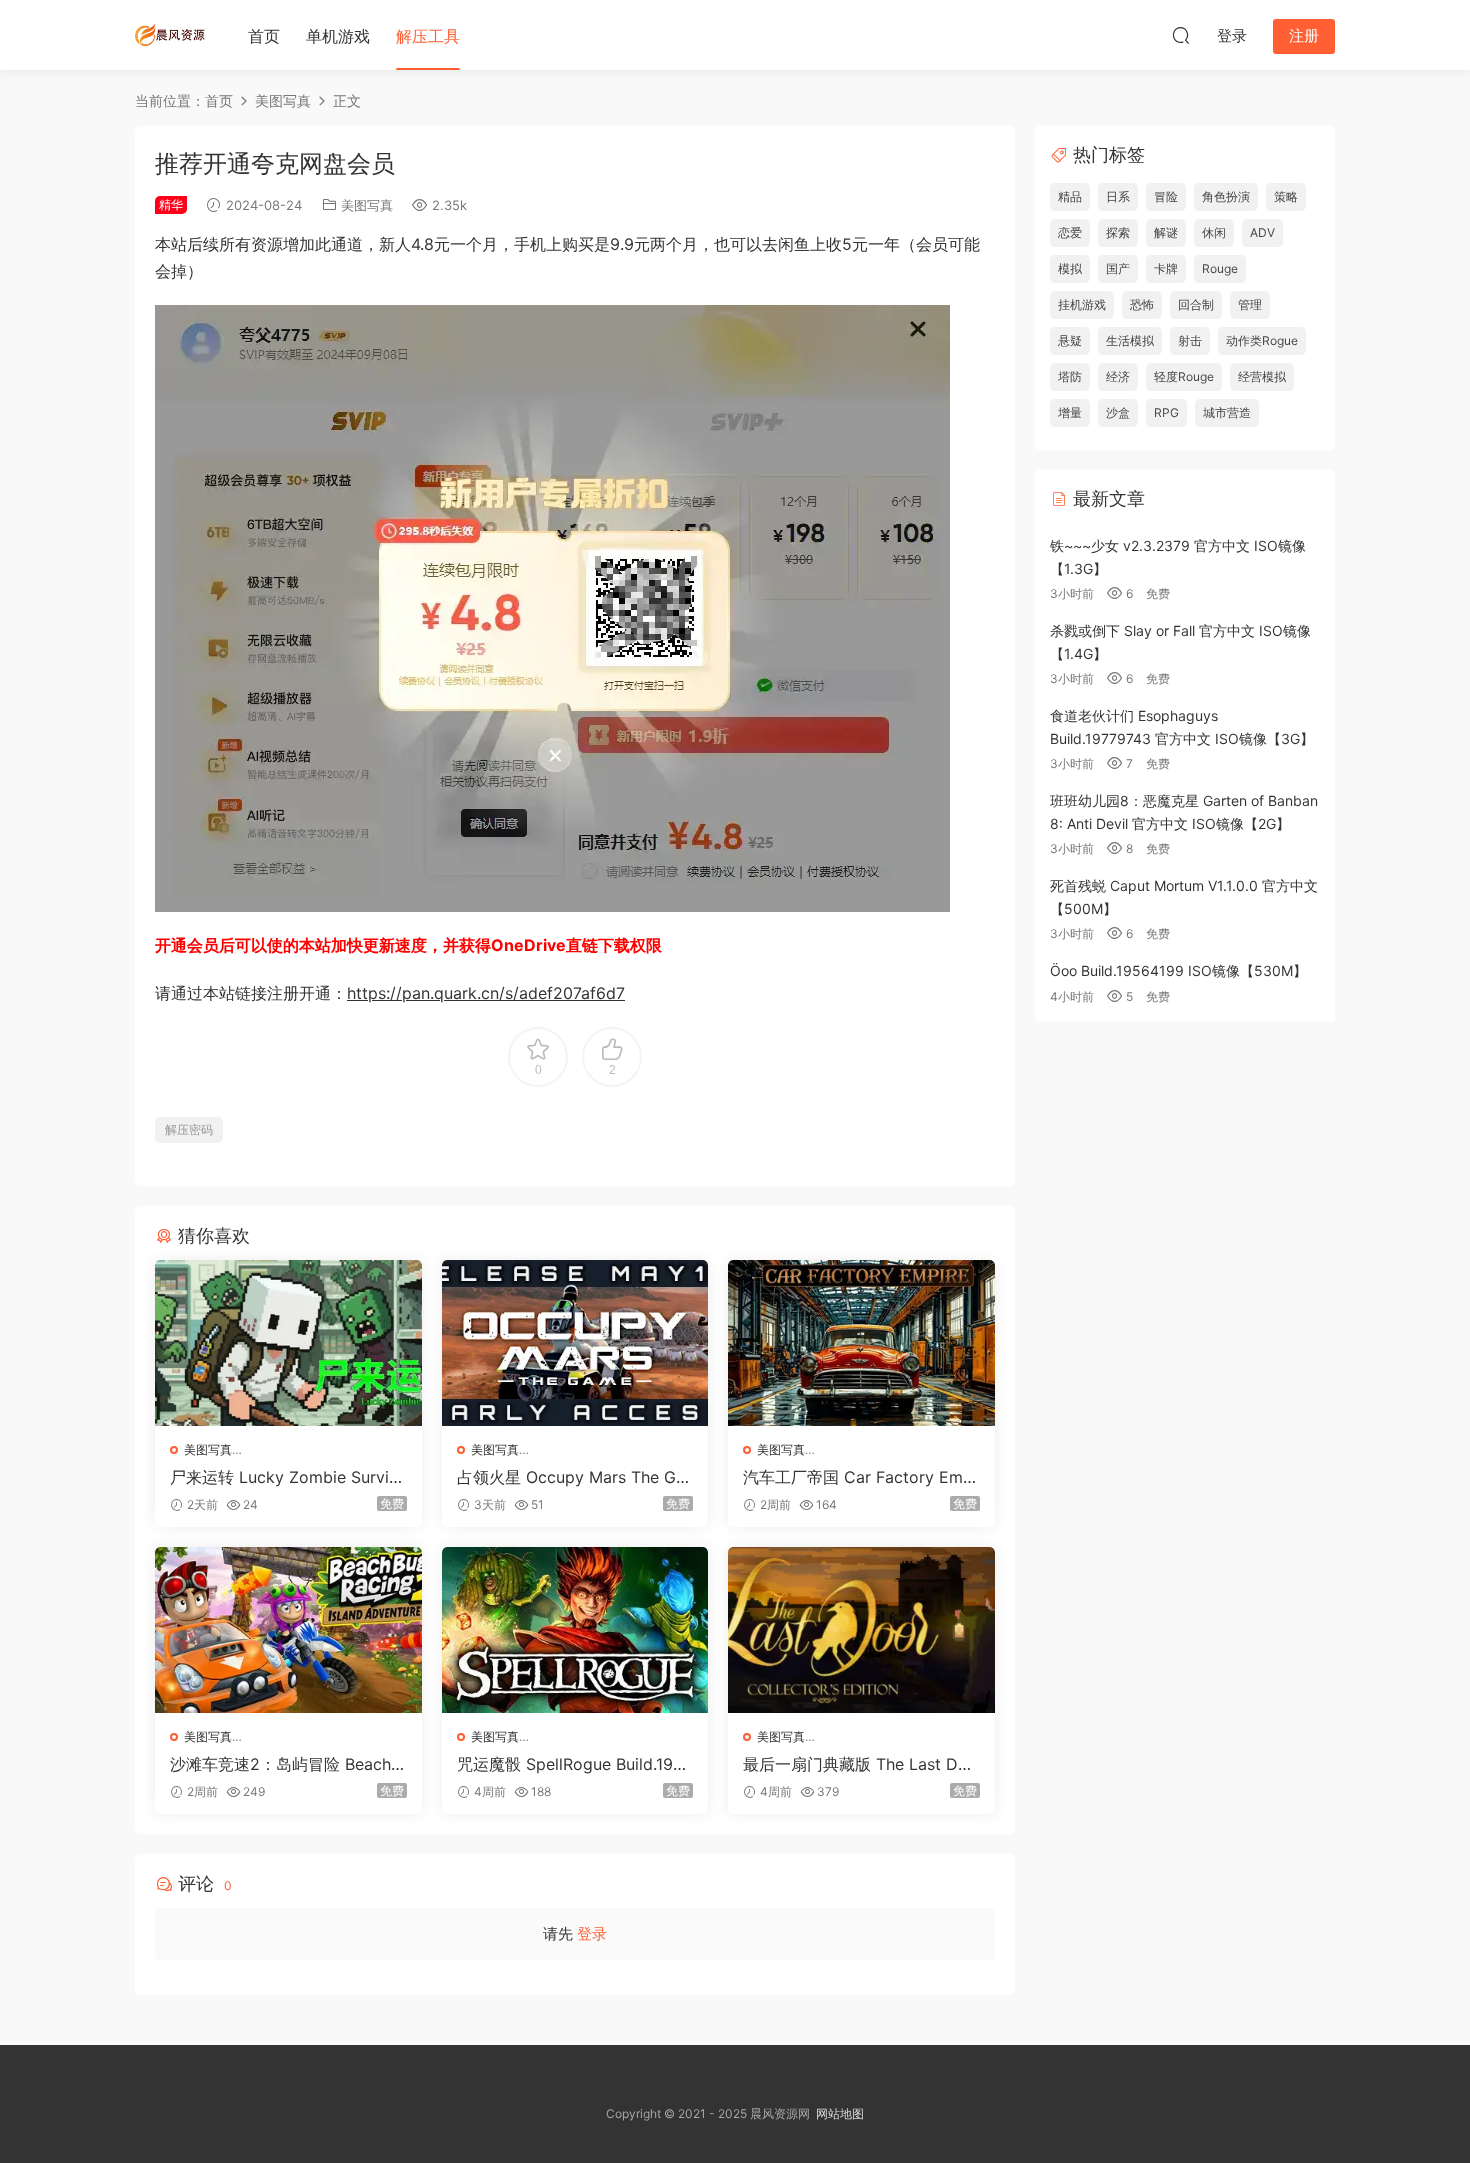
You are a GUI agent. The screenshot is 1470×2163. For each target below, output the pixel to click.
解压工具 (428, 36)
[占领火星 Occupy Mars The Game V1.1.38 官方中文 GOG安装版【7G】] (575, 1343)
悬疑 (1070, 340)
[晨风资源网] (170, 35)
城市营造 (1227, 412)
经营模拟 (1262, 376)
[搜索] (1181, 35)
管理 (1250, 304)
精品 (1070, 196)
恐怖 (1142, 304)
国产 (1118, 268)
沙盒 (1118, 412)
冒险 (1166, 196)
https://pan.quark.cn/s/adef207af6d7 (486, 993)
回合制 (1196, 304)
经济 (1118, 376)
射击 (1190, 340)
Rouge (1220, 268)
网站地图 (840, 2113)
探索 (1118, 232)
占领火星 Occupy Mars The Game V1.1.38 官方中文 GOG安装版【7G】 (575, 1477)
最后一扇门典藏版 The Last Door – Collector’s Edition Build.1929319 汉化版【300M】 (860, 1764)
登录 (592, 1933)
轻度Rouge (1184, 376)
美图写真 (367, 205)
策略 (1286, 196)
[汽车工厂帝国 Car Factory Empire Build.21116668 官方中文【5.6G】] (861, 1343)
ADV (1262, 232)
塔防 (1070, 376)
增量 (1070, 412)
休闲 (1214, 232)
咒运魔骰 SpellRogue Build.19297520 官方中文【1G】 (575, 1764)
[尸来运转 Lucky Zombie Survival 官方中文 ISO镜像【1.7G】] (288, 1343)
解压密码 (189, 1129)
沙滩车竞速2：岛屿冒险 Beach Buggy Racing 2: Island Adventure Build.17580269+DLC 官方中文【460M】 (288, 1764)
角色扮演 (1226, 196)
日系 (1118, 196)
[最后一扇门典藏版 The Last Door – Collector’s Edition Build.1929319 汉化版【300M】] (861, 1630)
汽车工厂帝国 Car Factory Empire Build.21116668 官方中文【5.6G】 (860, 1477)
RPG (1166, 412)
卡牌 (1166, 268)
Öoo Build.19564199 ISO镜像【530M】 (1178, 970)
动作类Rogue (1262, 340)
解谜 (1166, 232)
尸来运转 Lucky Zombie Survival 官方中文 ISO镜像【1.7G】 (284, 1477)
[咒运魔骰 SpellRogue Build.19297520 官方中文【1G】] (575, 1630)
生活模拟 (1130, 340)
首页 (264, 36)
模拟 (1070, 268)
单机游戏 (338, 36)
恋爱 (1070, 232)
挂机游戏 (1082, 304)
